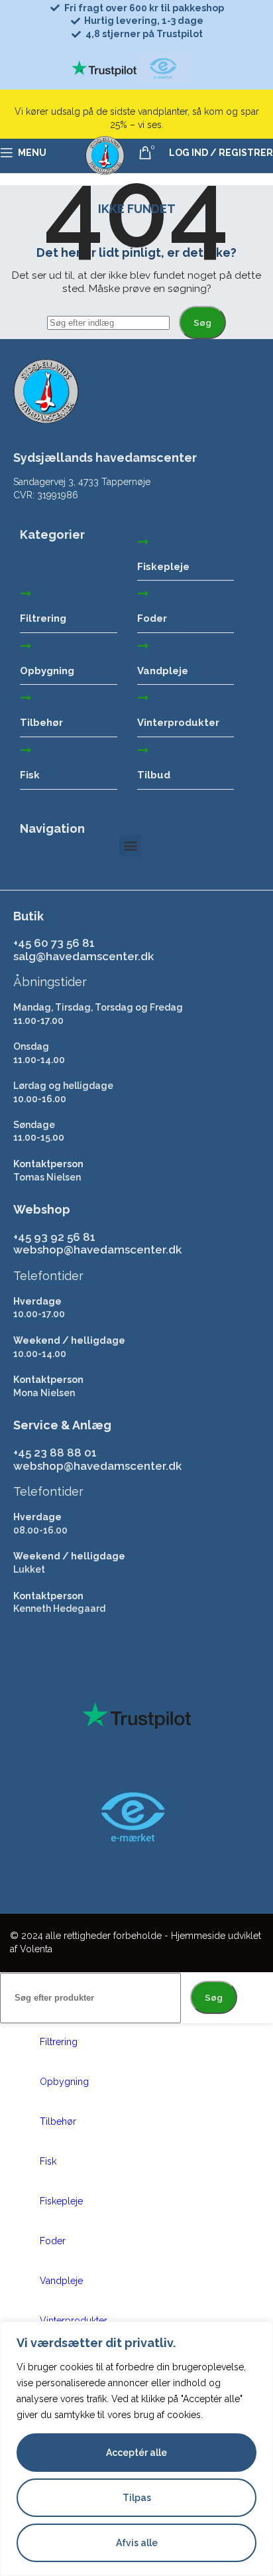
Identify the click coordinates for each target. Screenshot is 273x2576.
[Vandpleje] (143, 646)
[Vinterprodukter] (143, 697)
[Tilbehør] (26, 697)
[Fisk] (26, 750)
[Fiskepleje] (143, 541)
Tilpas (137, 2498)
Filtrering (43, 618)
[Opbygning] (26, 646)
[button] (130, 846)
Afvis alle (137, 2543)
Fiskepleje (163, 567)
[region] (136, 2449)
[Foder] (143, 593)
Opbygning (47, 671)
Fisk (30, 775)
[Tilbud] (143, 750)
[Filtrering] (26, 593)
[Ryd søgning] (176, 322)
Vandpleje (163, 671)
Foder (152, 618)
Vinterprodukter (178, 723)
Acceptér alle (136, 2453)
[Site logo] (105, 176)
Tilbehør (41, 723)
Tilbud (154, 775)
